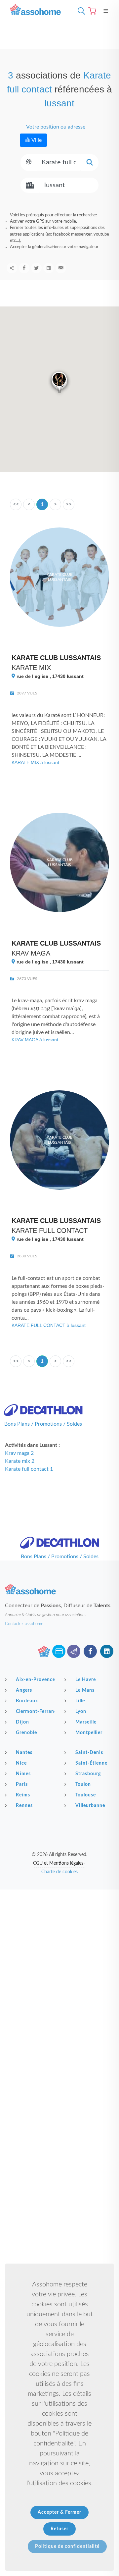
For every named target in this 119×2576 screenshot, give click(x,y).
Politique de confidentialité (67, 2547)
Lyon (81, 1712)
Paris (22, 1784)
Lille (80, 1701)
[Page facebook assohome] (90, 1651)
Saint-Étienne (91, 1763)
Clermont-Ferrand (35, 1712)
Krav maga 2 (19, 1453)
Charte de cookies (59, 1872)
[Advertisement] (59, 1952)
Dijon (22, 1722)
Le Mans (85, 1690)
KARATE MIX (31, 668)
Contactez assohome (24, 1624)
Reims (23, 1795)
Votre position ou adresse (55, 127)
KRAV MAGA (31, 953)
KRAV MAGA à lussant (35, 1040)
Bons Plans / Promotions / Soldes (43, 1424)
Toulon (83, 1784)
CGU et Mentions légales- (59, 1863)
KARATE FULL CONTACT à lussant (49, 1325)
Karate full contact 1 (29, 1469)
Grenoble (26, 1733)
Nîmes (23, 1774)
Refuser (59, 2529)
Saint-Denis (89, 1753)
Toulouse (86, 1795)
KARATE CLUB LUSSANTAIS (56, 658)
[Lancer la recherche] (90, 163)
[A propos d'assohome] (44, 1651)
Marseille (86, 1722)
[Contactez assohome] (74, 1651)
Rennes (24, 1806)
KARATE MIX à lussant (35, 762)
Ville (36, 140)
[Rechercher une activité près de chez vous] (80, 11)
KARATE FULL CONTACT (50, 1231)
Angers (24, 1690)
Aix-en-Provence (35, 1680)
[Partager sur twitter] (36, 268)
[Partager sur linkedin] (49, 268)
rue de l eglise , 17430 (49, 676)
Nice (21, 1763)
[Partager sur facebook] (24, 268)
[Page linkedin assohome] (107, 1651)
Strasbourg (88, 1774)
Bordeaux (27, 1701)
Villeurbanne (90, 1806)
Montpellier (89, 1733)
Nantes (24, 1753)
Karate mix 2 (20, 1461)
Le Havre (86, 1680)
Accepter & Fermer (59, 2512)
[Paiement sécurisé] (59, 1651)
